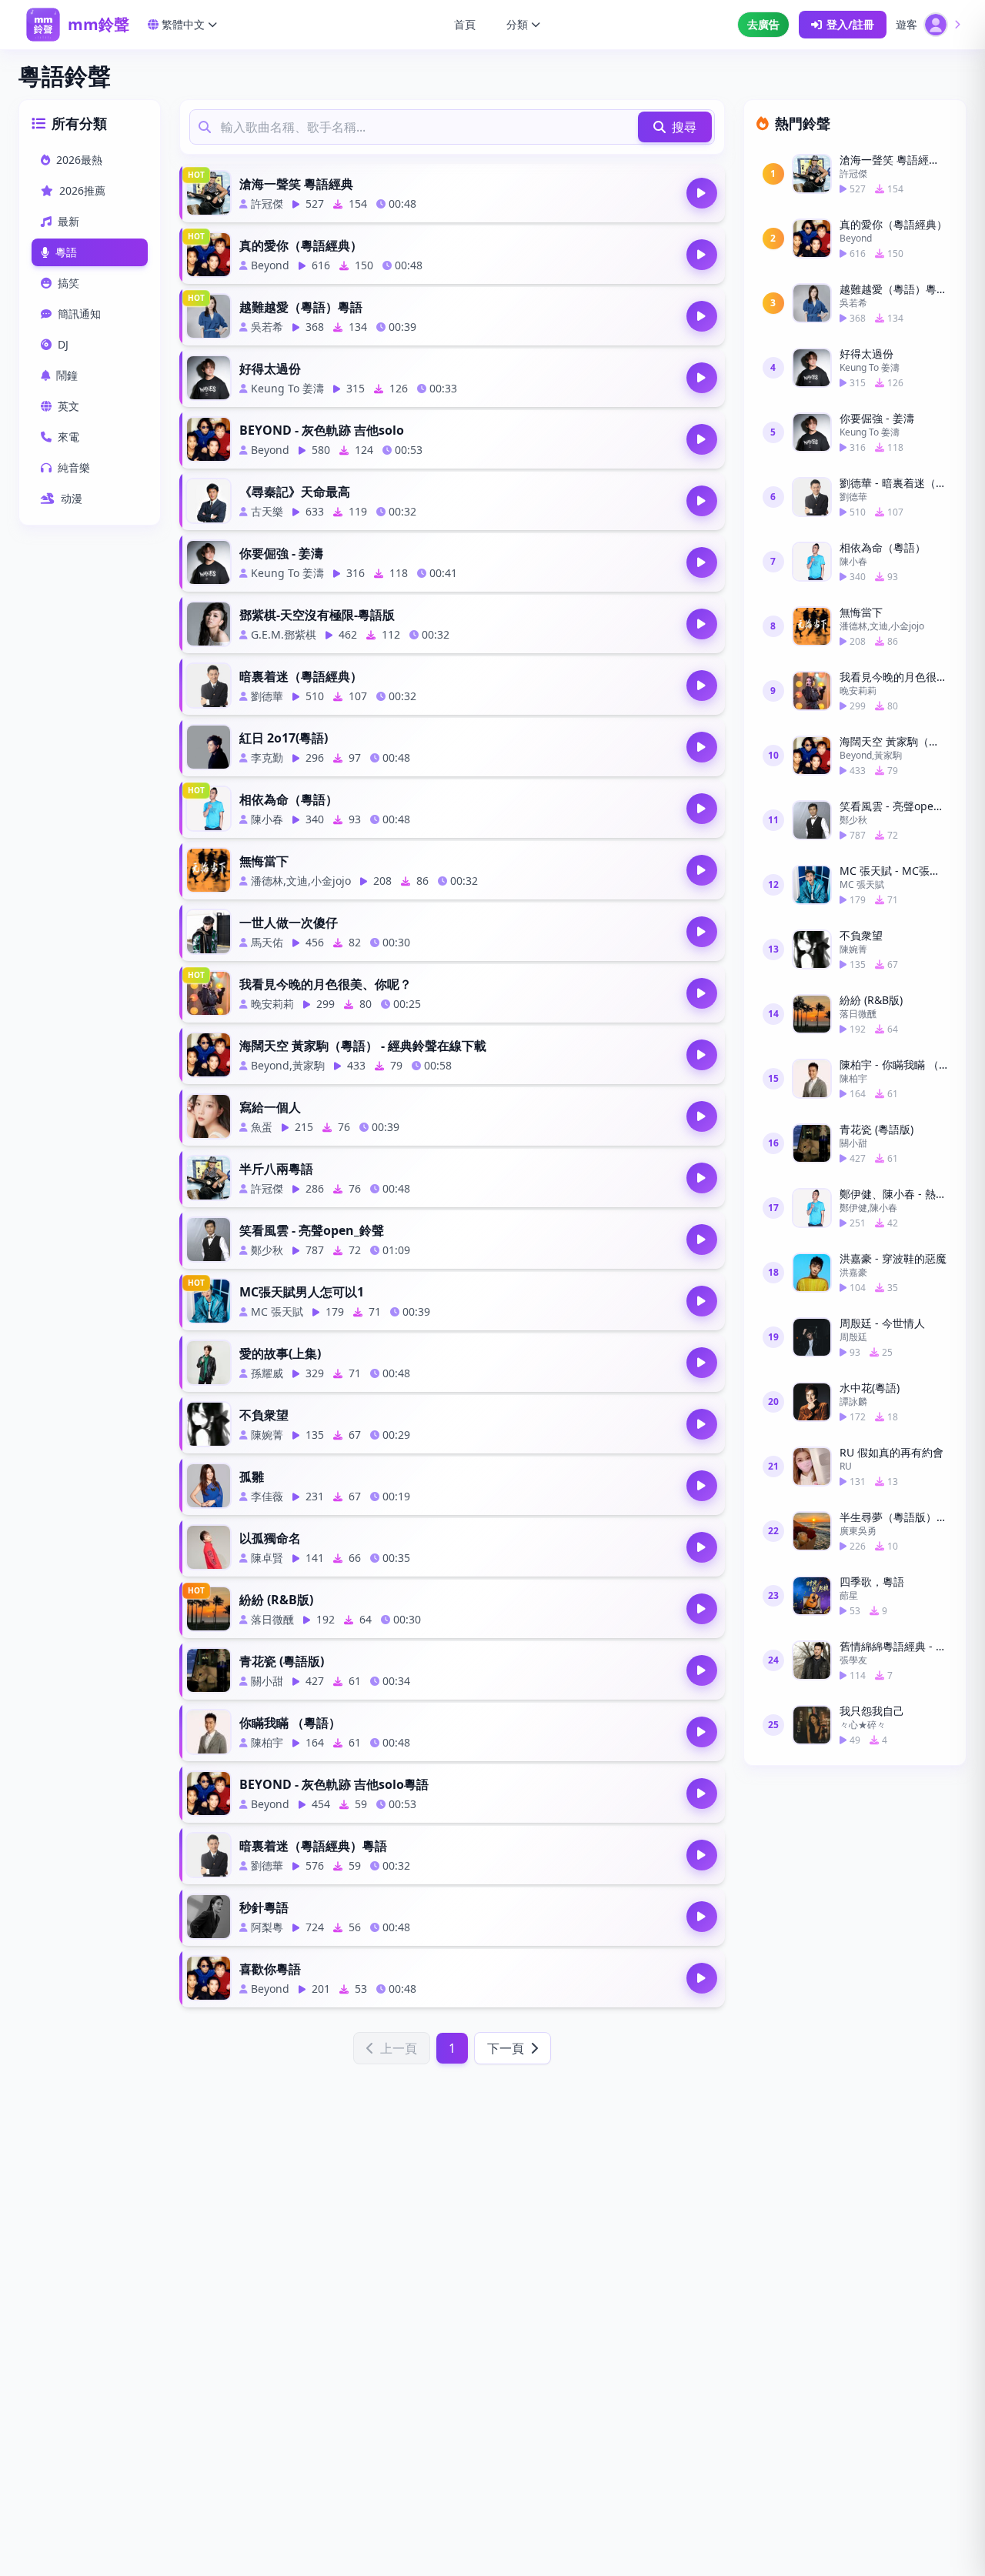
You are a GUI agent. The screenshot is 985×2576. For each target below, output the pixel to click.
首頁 (465, 24)
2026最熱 (79, 160)
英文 (68, 406)
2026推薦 (82, 190)
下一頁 (506, 2048)
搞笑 (68, 283)
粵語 (66, 252)
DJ (63, 344)
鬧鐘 (67, 375)
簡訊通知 (79, 314)
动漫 (72, 498)
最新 (68, 221)
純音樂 (74, 467)
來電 (68, 437)
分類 (517, 24)
